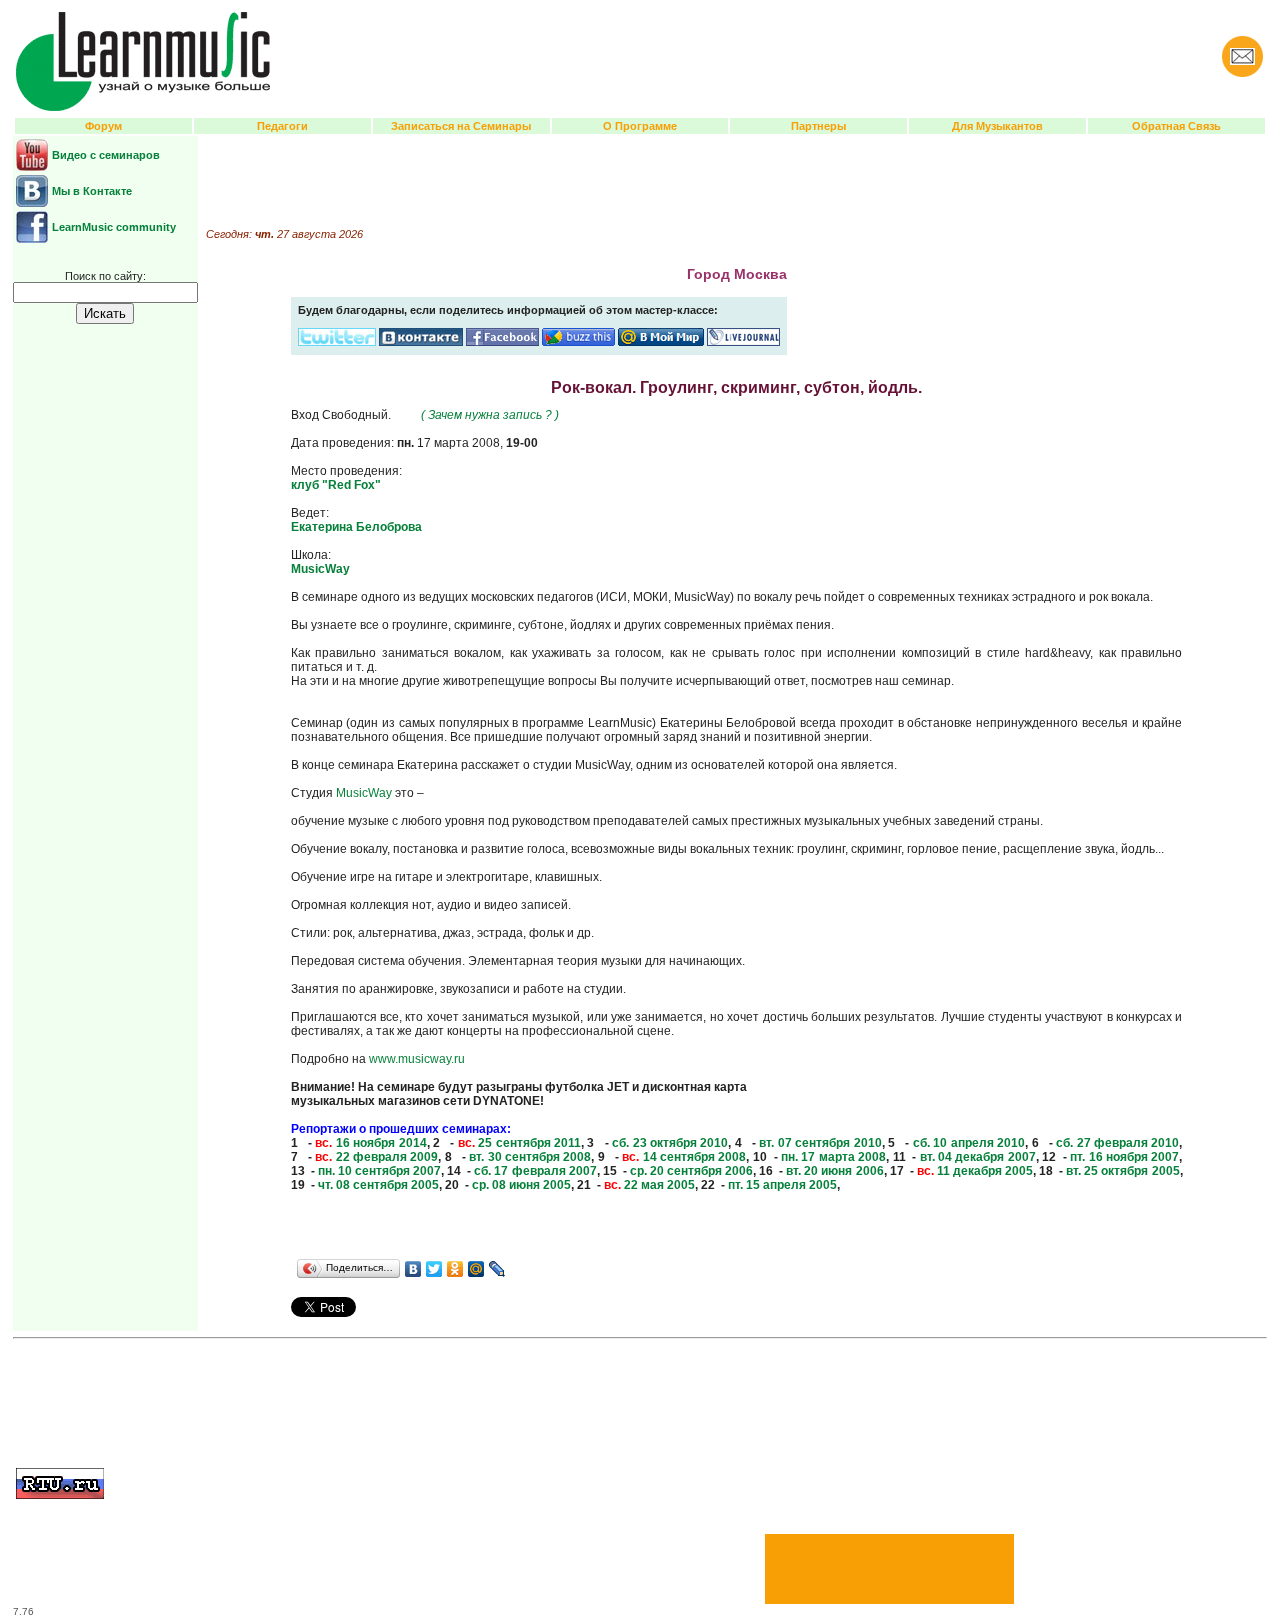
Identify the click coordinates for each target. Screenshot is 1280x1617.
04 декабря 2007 (978, 1157)
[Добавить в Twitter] (337, 342)
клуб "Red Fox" (336, 485)
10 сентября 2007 (379, 1171)
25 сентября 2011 (519, 1143)
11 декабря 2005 (975, 1171)
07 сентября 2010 (820, 1143)
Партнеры (818, 126)
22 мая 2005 (649, 1185)
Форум (103, 126)
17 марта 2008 (833, 1157)
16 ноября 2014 (370, 1143)
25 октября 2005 (1122, 1171)
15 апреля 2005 (782, 1185)
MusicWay (320, 569)
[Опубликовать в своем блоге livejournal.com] (743, 342)
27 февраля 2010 (1117, 1143)
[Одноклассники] (455, 1269)
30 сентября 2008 (530, 1157)
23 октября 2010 (670, 1143)
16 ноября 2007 (1124, 1157)
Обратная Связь (1176, 126)
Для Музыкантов (997, 126)
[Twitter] (434, 1269)
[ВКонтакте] (413, 1269)
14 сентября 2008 (684, 1157)
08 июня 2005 (521, 1185)
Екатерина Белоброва (356, 527)
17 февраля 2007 (535, 1171)
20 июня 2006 (834, 1171)
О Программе (640, 126)
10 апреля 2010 (969, 1143)
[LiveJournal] (497, 1269)
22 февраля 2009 (376, 1157)
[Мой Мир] (476, 1269)
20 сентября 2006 (691, 1171)
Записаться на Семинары (461, 126)
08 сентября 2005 (378, 1185)
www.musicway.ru (417, 1059)
